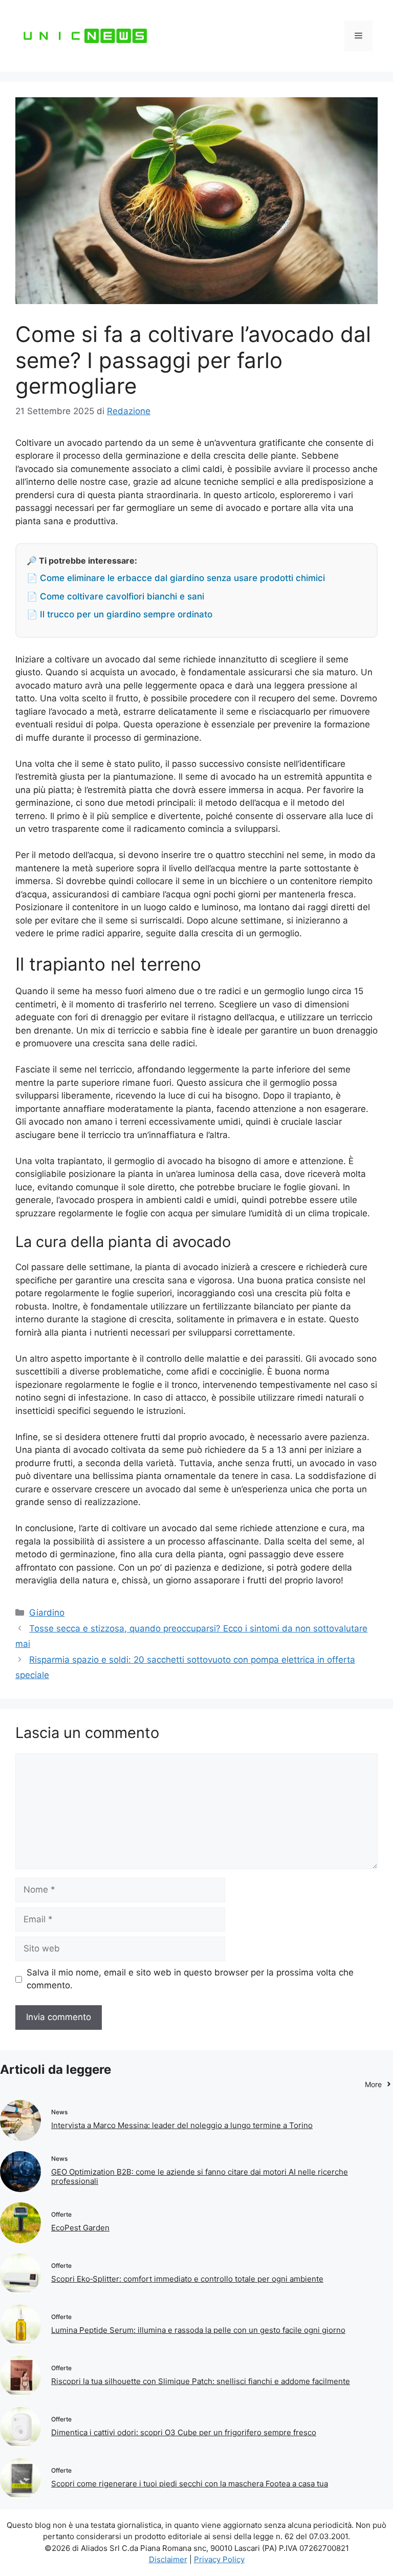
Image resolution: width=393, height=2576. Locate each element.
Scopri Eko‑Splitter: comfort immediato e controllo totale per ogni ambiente (187, 2279)
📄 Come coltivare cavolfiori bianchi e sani (115, 596)
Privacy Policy (219, 2559)
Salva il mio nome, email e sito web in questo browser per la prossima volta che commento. (190, 1979)
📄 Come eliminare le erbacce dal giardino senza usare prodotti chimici (176, 578)
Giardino (47, 1613)
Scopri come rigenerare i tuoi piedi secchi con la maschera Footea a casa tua (190, 2484)
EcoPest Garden (80, 2228)
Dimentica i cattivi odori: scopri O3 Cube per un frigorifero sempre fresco (184, 2432)
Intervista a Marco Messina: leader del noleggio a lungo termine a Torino (182, 2125)
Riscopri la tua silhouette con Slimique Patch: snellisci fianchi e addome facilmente (201, 2381)
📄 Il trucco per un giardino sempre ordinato (119, 614)
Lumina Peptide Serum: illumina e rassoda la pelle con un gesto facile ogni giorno (198, 2330)
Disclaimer (168, 2559)
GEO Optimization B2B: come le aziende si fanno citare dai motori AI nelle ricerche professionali (200, 2176)
